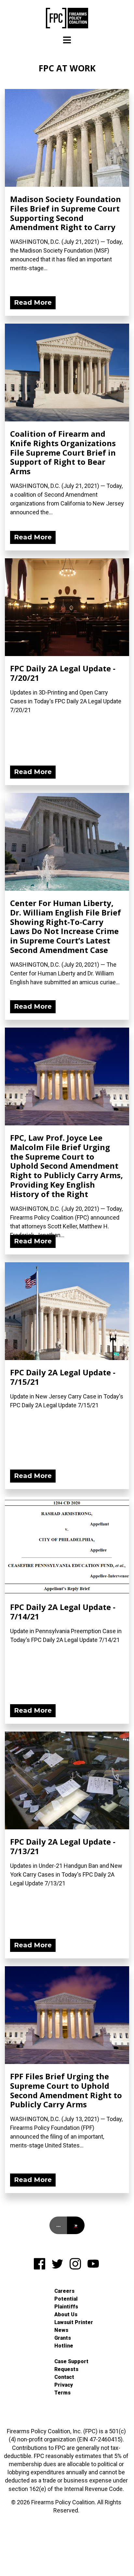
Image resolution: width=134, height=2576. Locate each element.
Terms (62, 2393)
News (61, 2330)
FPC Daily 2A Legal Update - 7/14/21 (63, 1612)
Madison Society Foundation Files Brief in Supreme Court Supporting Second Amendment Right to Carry (66, 213)
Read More (33, 302)
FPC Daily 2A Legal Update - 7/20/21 (63, 673)
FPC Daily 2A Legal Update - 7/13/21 (63, 1846)
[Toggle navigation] (67, 40)
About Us (66, 2314)
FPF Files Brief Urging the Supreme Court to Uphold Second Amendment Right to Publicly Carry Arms (66, 2090)
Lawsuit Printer (74, 2322)
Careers (64, 2291)
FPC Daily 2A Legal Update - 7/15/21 (63, 1377)
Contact (64, 2377)
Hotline (64, 2346)
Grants (63, 2338)
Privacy (64, 2385)
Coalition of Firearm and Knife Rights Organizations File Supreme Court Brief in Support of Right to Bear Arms (63, 452)
